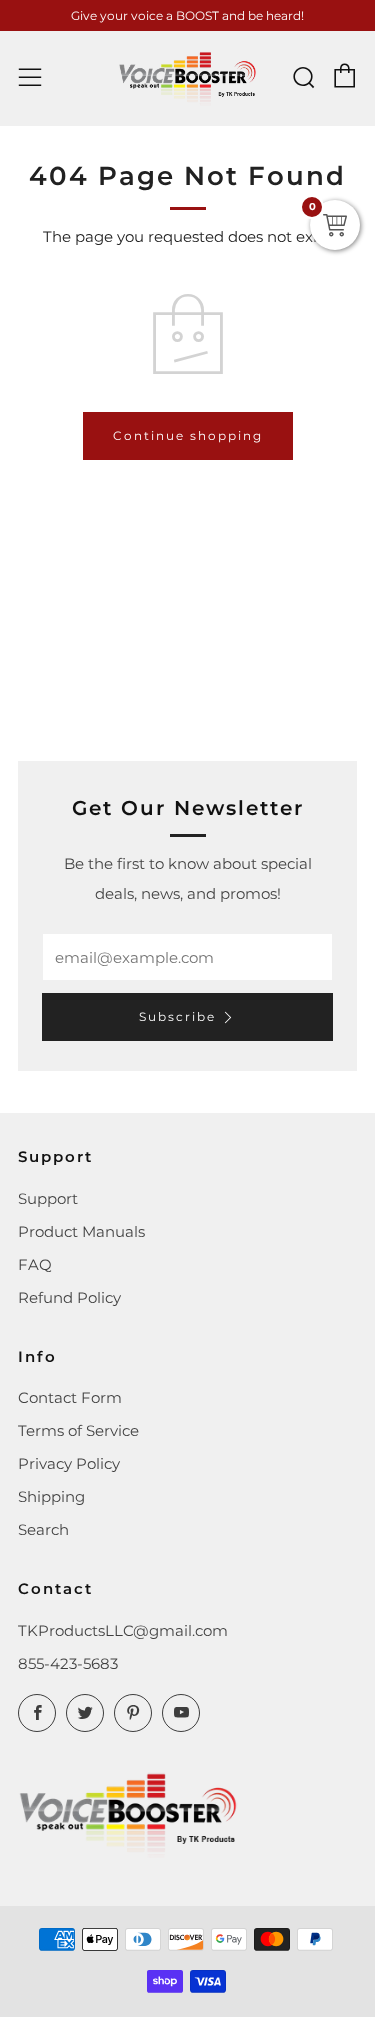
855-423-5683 (68, 1663)
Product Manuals (81, 1231)
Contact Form (70, 1397)
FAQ (35, 1264)
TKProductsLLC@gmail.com (123, 1630)
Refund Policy (69, 1297)
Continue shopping (188, 435)
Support (48, 1198)
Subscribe (177, 1016)
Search (43, 1529)
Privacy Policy (69, 1463)
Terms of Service (78, 1430)
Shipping (51, 1496)
